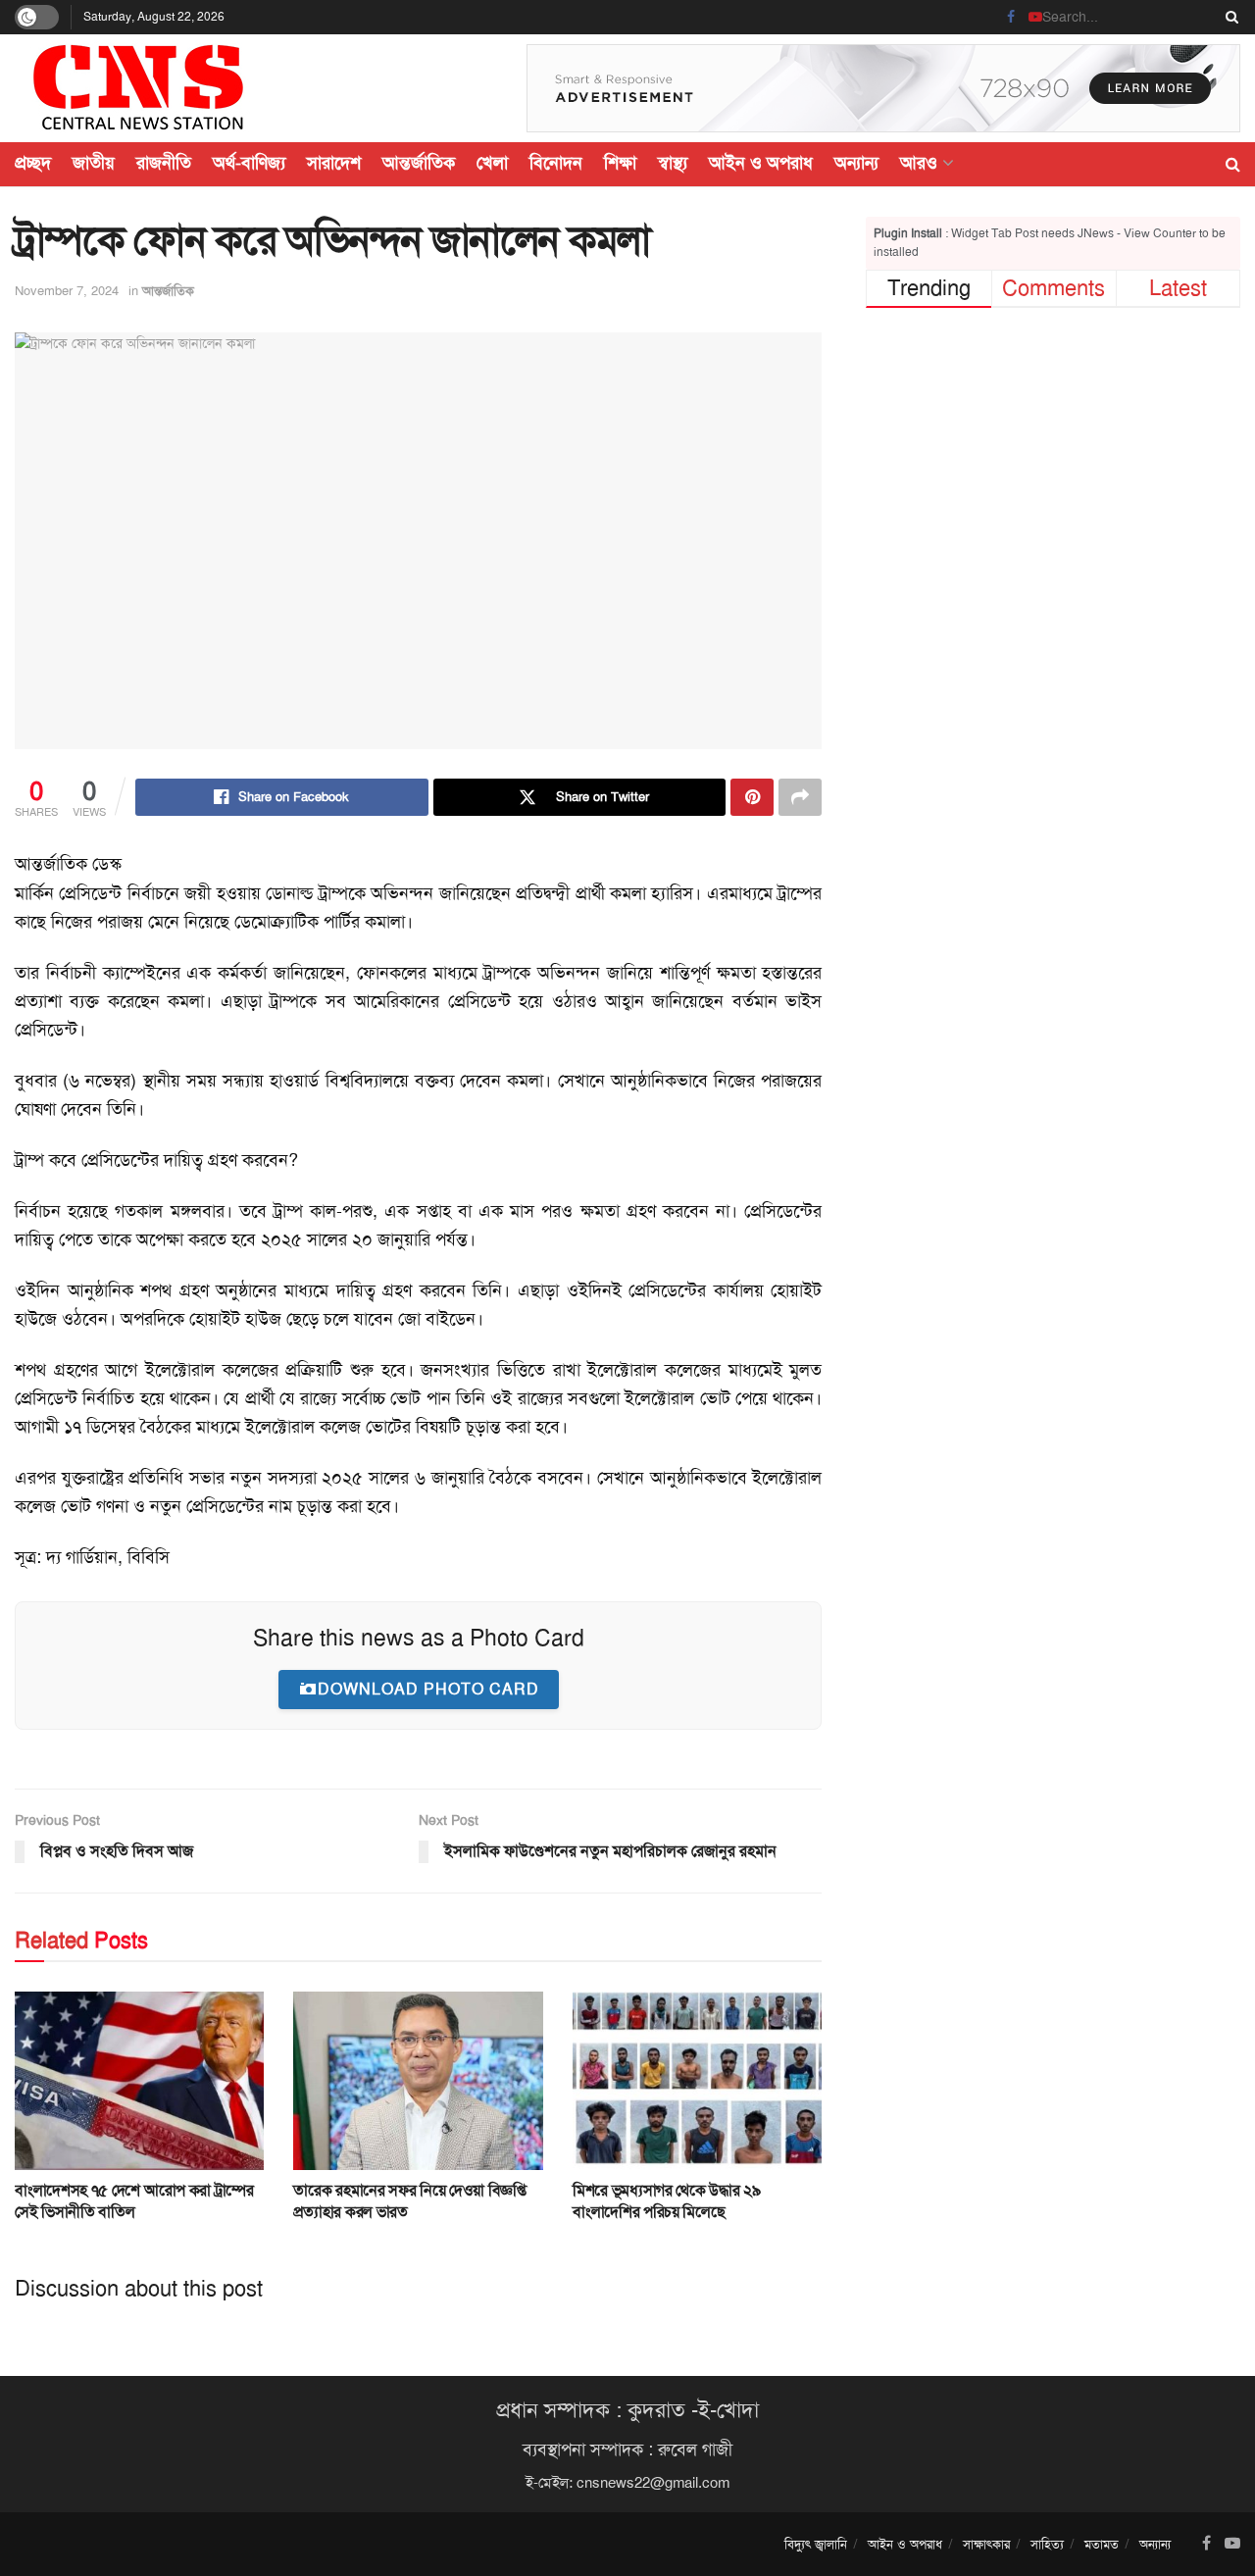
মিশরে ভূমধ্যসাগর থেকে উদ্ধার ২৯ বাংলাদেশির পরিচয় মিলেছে (667, 2201)
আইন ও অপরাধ (761, 163)
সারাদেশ (334, 163)
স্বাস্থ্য (673, 163)
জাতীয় (94, 163)
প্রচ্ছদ (33, 163)
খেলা (492, 163)
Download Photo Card (428, 1689)
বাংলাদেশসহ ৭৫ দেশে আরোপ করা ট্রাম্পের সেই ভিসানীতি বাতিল (134, 2201)
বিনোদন (556, 163)
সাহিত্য (1047, 2544)
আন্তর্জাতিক (419, 163)
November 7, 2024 (67, 291)
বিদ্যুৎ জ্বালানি (816, 2544)
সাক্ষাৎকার (986, 2544)
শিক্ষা (620, 163)
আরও (919, 163)
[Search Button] (1229, 17)
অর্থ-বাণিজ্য (249, 163)
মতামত (1102, 2544)
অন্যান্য (856, 163)
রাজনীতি (164, 163)
